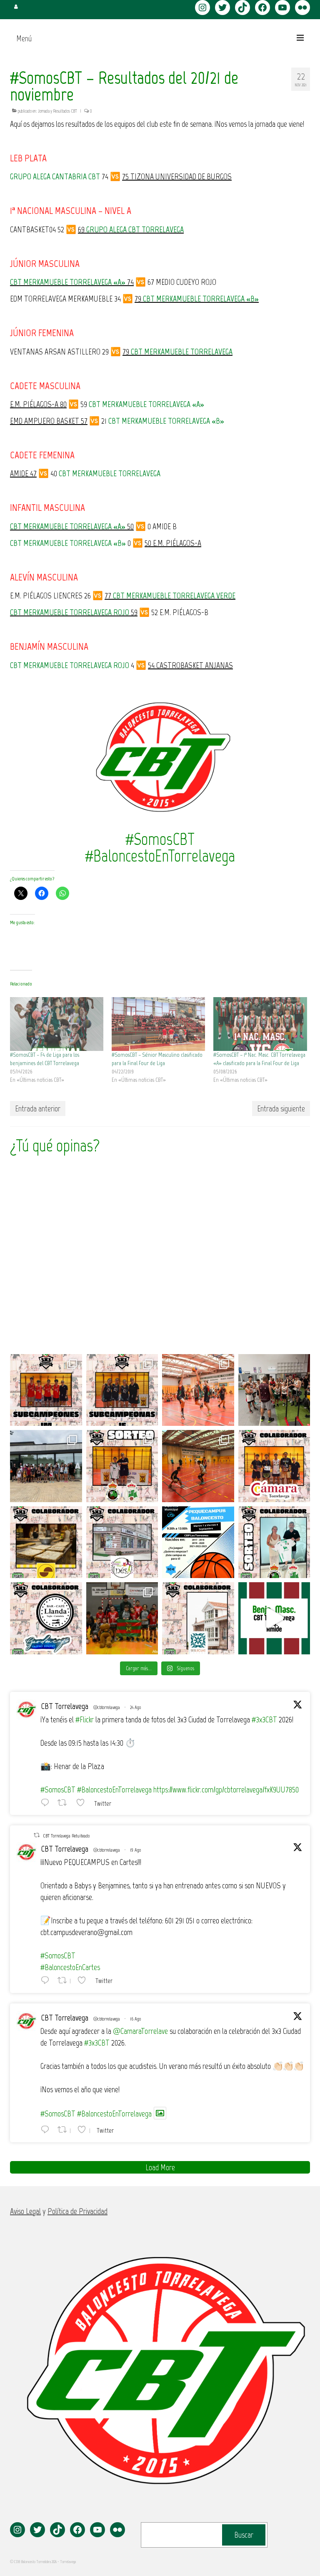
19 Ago (135, 1850)
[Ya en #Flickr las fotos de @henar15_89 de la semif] (122, 1618)
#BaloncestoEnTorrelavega (114, 1789)
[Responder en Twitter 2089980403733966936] (47, 1980)
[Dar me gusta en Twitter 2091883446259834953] (83, 1802)
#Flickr (85, 1719)
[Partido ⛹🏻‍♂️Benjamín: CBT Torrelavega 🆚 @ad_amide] (274, 1618)
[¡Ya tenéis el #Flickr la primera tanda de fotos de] (198, 1390)
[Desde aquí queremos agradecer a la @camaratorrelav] (274, 1466)
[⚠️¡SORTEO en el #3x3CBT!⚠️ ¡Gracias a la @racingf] (274, 1542)
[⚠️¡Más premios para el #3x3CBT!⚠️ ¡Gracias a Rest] (46, 1618)
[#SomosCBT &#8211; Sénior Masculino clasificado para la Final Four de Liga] (158, 1024)
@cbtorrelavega (107, 1707)
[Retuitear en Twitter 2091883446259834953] (65, 1802)
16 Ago (135, 2019)
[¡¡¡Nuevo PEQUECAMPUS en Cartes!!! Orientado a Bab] (198, 1542)
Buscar (244, 2535)
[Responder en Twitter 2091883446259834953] (47, 1802)
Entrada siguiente (281, 1108)
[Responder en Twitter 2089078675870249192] (47, 2129)
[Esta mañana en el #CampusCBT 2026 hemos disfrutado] (46, 1466)
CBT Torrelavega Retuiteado (66, 1836)
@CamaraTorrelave (140, 2031)
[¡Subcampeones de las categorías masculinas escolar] (46, 1390)
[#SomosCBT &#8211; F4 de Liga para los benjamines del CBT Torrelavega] (57, 1024)
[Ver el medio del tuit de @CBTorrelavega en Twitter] (160, 2113)
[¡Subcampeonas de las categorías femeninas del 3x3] (122, 1390)
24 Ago (135, 1707)
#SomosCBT (58, 1789)
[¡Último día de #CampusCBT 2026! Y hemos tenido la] (274, 1390)
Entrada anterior (38, 1108)
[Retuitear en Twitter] (37, 1835)
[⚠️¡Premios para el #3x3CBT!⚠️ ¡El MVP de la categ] (198, 1618)
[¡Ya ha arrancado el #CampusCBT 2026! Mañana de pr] (198, 1466)
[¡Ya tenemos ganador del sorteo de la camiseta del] (122, 1466)
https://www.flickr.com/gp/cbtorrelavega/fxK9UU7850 (226, 1789)
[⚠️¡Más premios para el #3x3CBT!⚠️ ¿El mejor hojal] (46, 1542)
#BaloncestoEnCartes (70, 1967)
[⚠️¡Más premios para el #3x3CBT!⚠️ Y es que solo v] (122, 1542)
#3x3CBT (264, 1719)
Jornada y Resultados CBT (57, 111)
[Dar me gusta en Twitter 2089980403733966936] (84, 1980)
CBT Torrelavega (65, 1706)
